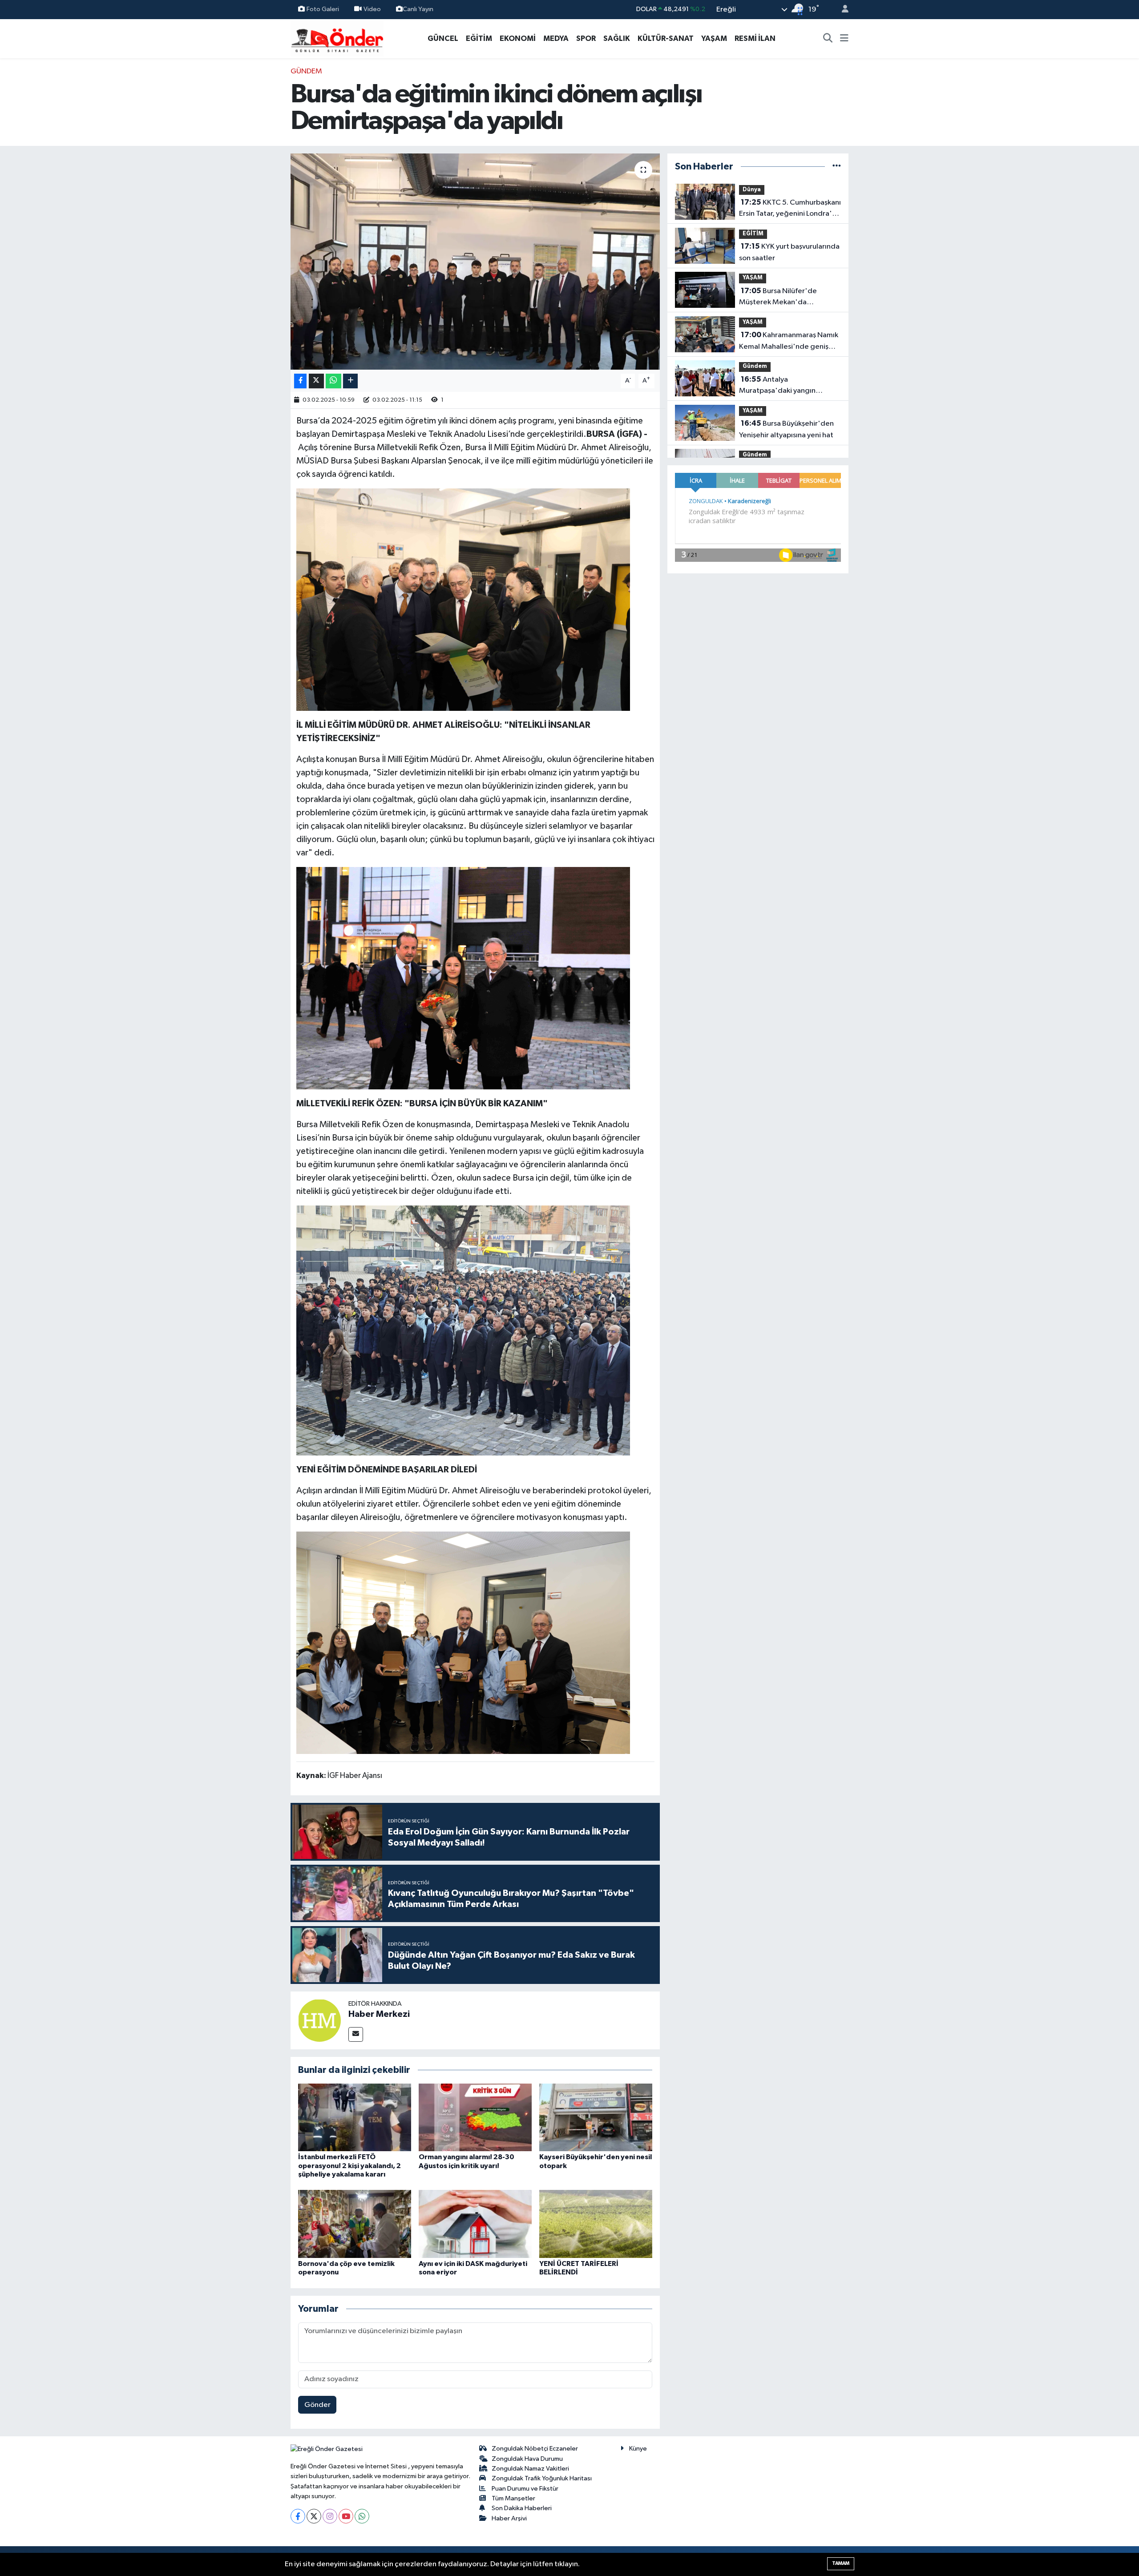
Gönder (317, 2405)
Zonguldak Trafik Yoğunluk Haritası (542, 2478)
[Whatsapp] (362, 2516)
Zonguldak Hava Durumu (527, 2459)
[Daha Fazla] (350, 381)
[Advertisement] (251, 199)
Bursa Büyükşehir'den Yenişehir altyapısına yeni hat (786, 429)
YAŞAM (714, 38)
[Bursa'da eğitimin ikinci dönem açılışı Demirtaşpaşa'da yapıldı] (475, 262)
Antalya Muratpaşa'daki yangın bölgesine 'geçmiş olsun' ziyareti (781, 386)
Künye (638, 2449)
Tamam (841, 2563)
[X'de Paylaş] (316, 381)
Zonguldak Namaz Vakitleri (530, 2469)
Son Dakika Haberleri (522, 2508)
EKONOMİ (518, 38)
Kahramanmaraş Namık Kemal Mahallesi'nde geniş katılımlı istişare (789, 342)
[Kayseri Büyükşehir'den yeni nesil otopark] (596, 2117)
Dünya (752, 190)
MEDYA (556, 38)
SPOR (586, 38)
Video (372, 9)
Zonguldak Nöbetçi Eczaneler (535, 2449)
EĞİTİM (479, 38)
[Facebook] (298, 2516)
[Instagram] (330, 2516)
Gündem (306, 71)
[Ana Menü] (844, 39)
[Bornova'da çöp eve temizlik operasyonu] (355, 2224)
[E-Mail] (356, 2034)
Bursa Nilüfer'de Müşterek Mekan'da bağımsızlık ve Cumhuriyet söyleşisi (783, 298)
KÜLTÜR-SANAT (666, 38)
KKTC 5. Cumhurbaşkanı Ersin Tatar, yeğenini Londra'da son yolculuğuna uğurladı (790, 209)
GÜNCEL (443, 38)
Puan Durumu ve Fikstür (525, 2489)
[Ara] (828, 39)
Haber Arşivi (509, 2518)
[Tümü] (837, 167)
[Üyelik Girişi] (841, 10)
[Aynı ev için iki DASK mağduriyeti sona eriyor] (475, 2224)
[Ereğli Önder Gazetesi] (337, 38)
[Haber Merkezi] (319, 2020)
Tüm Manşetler (513, 2498)
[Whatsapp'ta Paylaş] (333, 381)
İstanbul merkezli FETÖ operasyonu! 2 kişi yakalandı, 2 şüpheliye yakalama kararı (349, 2165)
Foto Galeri (323, 9)
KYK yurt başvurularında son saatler (789, 252)
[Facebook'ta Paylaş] (300, 381)
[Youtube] (346, 2516)
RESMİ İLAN (755, 38)
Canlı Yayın (418, 9)
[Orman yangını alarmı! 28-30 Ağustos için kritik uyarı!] (475, 2117)
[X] (314, 2516)
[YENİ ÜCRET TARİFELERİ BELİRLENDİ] (596, 2224)
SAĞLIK (617, 38)
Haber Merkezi (379, 2014)
